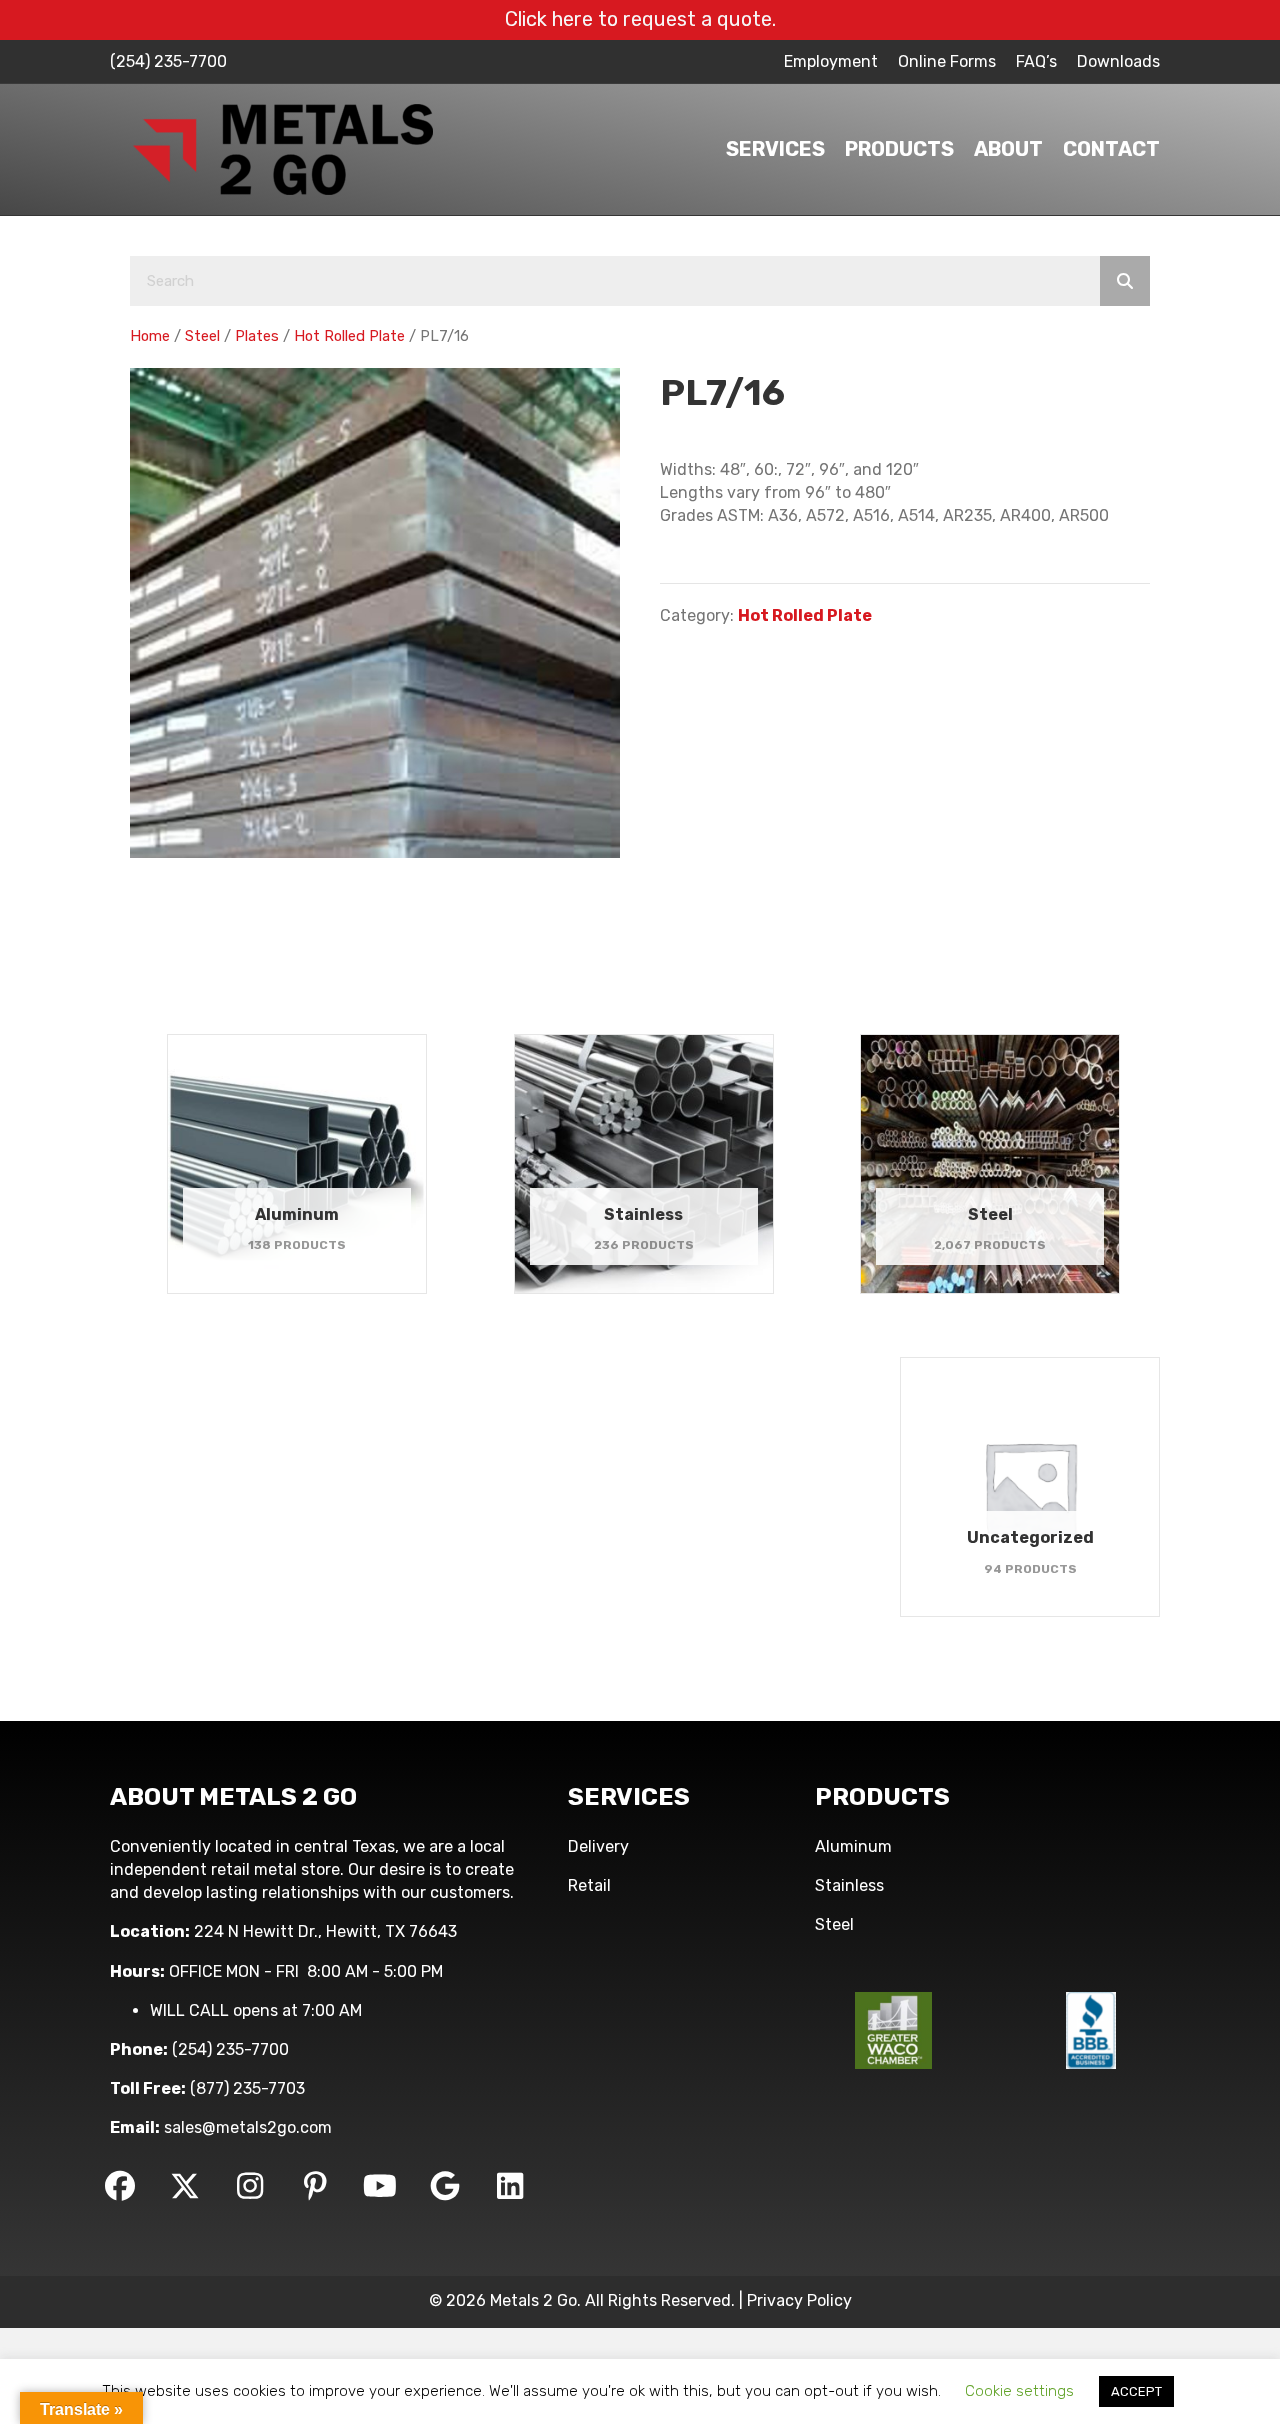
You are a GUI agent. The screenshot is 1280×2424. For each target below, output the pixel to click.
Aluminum (853, 1846)
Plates (257, 336)
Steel (202, 336)
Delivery (598, 1846)
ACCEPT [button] (1136, 2391)
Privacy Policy (799, 2300)
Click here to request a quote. (640, 19)
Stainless (849, 1885)
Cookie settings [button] (1019, 2391)
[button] (120, 2186)
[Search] (1125, 281)
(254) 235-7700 (168, 61)
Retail (589, 1885)
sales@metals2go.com (248, 2127)
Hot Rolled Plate (349, 336)
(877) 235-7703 (247, 2088)
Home (150, 336)
